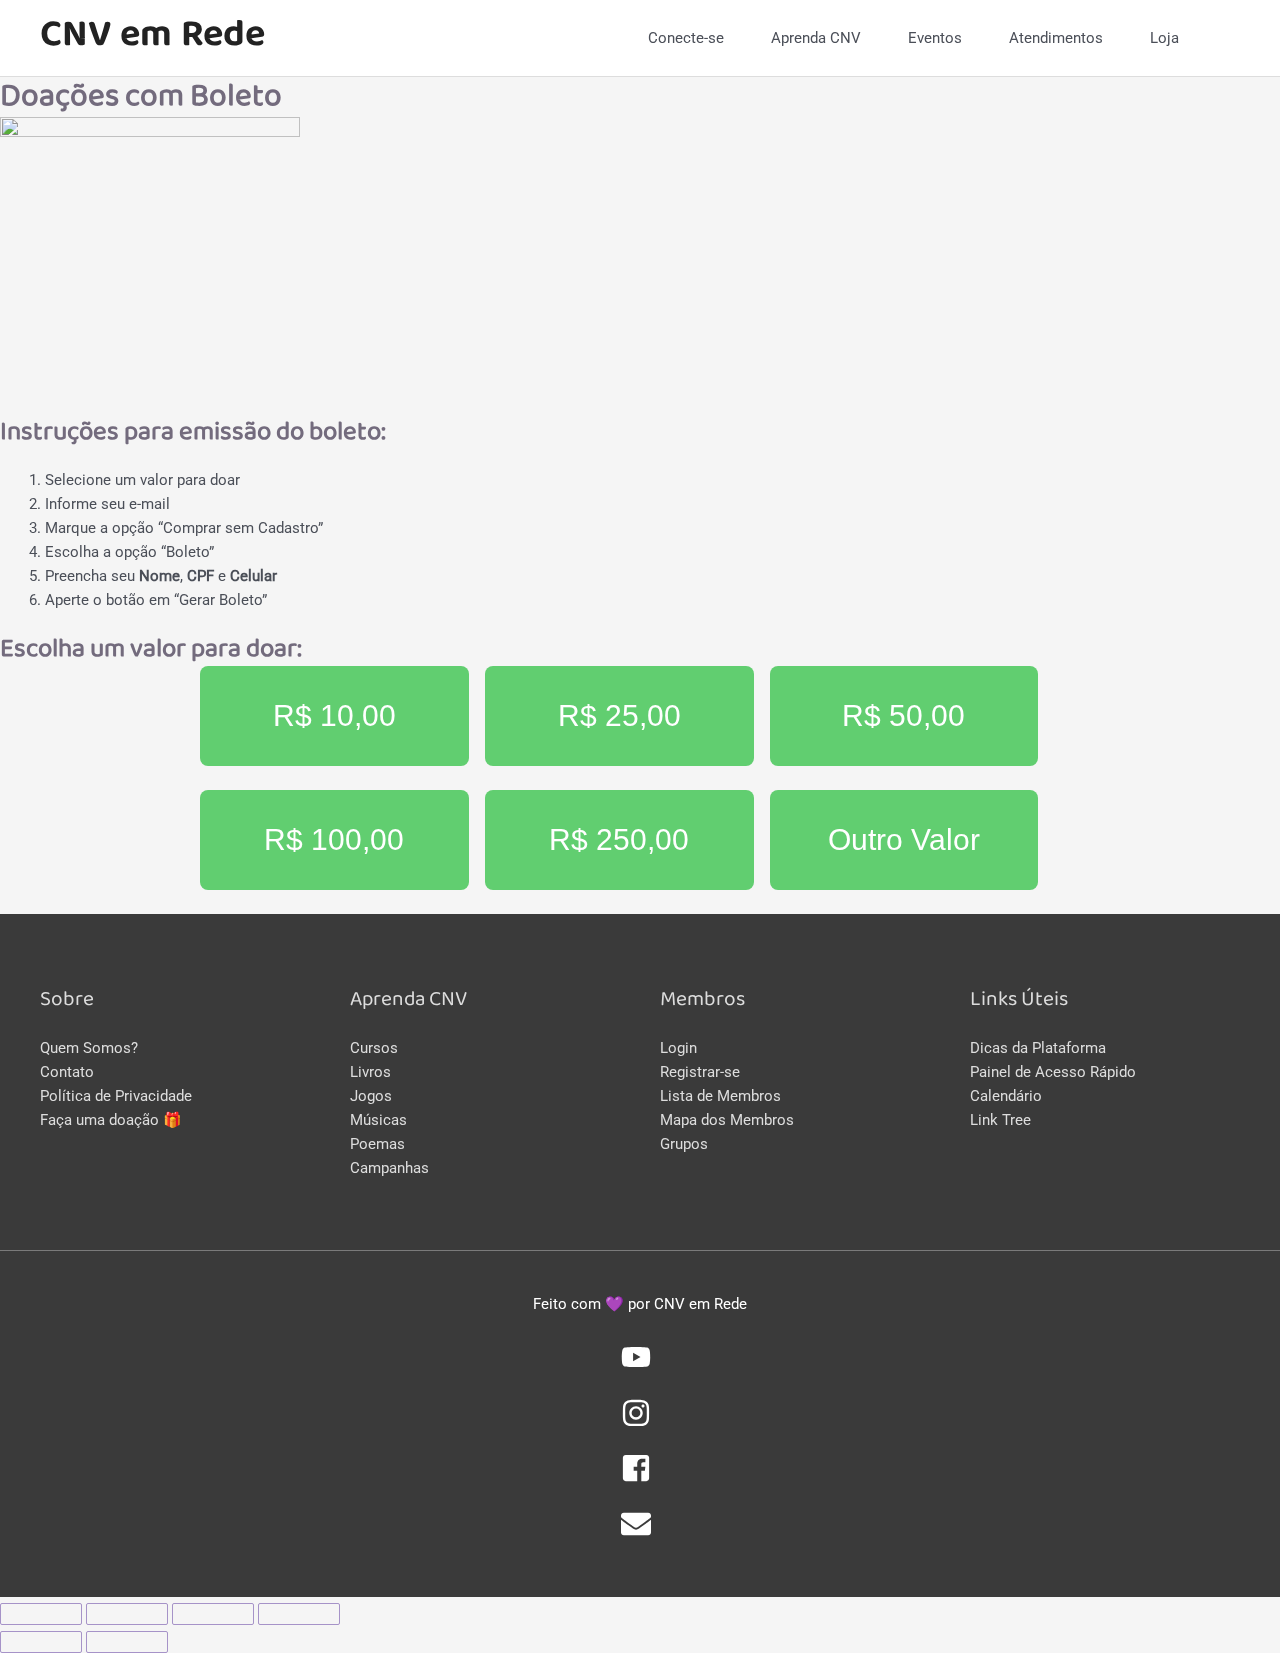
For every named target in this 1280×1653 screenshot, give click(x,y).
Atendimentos (1056, 38)
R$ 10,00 (334, 715)
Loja (1164, 38)
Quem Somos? (89, 1048)
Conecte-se (686, 38)
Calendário (1006, 1096)
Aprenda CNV (816, 38)
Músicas (378, 1120)
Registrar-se (700, 1072)
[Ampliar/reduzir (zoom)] (299, 1614)
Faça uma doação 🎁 (111, 1120)
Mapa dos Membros (727, 1120)
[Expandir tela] (213, 1614)
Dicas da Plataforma (1038, 1048)
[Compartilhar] (127, 1614)
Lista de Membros (720, 1096)
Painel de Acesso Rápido (1053, 1072)
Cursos (374, 1048)
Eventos (935, 38)
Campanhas (389, 1168)
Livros (370, 1072)
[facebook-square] (640, 1478)
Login (678, 1048)
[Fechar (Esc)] (41, 1614)
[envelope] (640, 1534)
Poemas (377, 1144)
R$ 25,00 (619, 715)
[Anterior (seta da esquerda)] (41, 1642)
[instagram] (640, 1423)
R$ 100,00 (334, 839)
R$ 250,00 (619, 839)
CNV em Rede (152, 37)
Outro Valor (904, 839)
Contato (67, 1072)
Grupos (684, 1144)
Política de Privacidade (116, 1096)
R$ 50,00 (903, 715)
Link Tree (1000, 1120)
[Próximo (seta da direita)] (127, 1642)
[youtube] (640, 1367)
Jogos (371, 1096)
